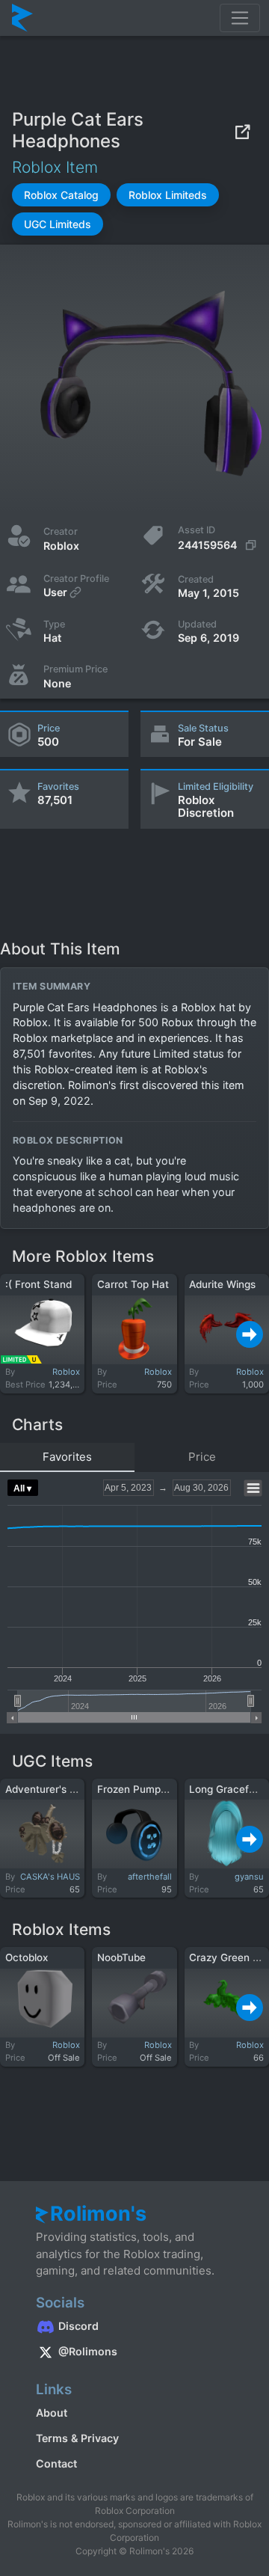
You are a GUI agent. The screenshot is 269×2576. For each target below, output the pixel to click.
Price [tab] (202, 1457)
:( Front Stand (38, 1284)
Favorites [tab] (67, 1457)
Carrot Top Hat (133, 1284)
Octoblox (27, 1957)
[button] (61, 195)
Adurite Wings (222, 1284)
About (52, 2413)
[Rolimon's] (22, 18)
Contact (56, 2463)
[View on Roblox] (242, 131)
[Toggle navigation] (240, 18)
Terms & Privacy (77, 2438)
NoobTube (121, 1957)
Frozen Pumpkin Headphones (168, 1789)
